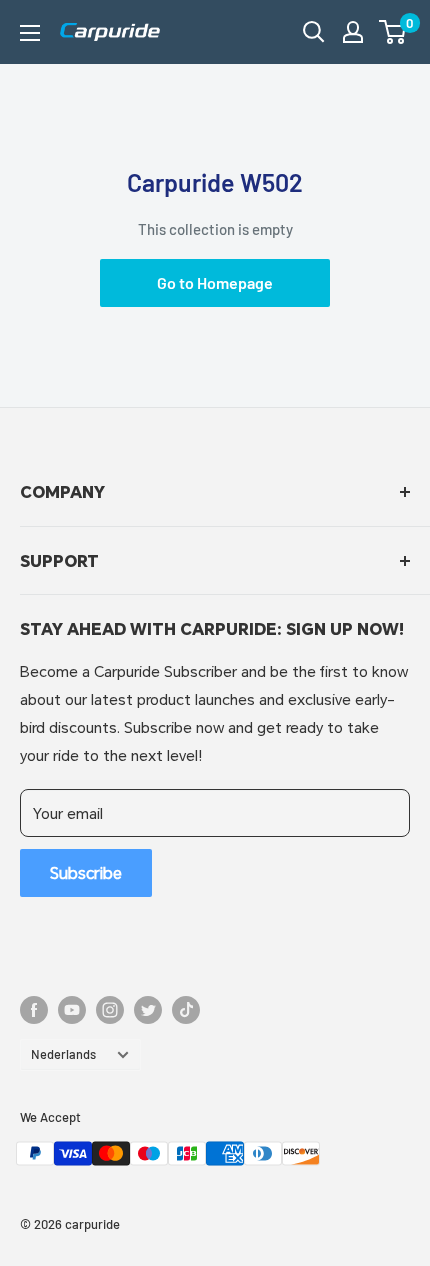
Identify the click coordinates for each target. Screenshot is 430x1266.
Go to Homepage (215, 282)
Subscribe (86, 872)
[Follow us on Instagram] (110, 1010)
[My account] (353, 32)
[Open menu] (30, 33)
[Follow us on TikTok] (186, 1010)
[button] (392, 32)
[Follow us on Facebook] (34, 1010)
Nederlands (63, 1054)
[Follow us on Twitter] (148, 1010)
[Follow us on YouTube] (72, 1010)
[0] (393, 32)
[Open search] (314, 32)
